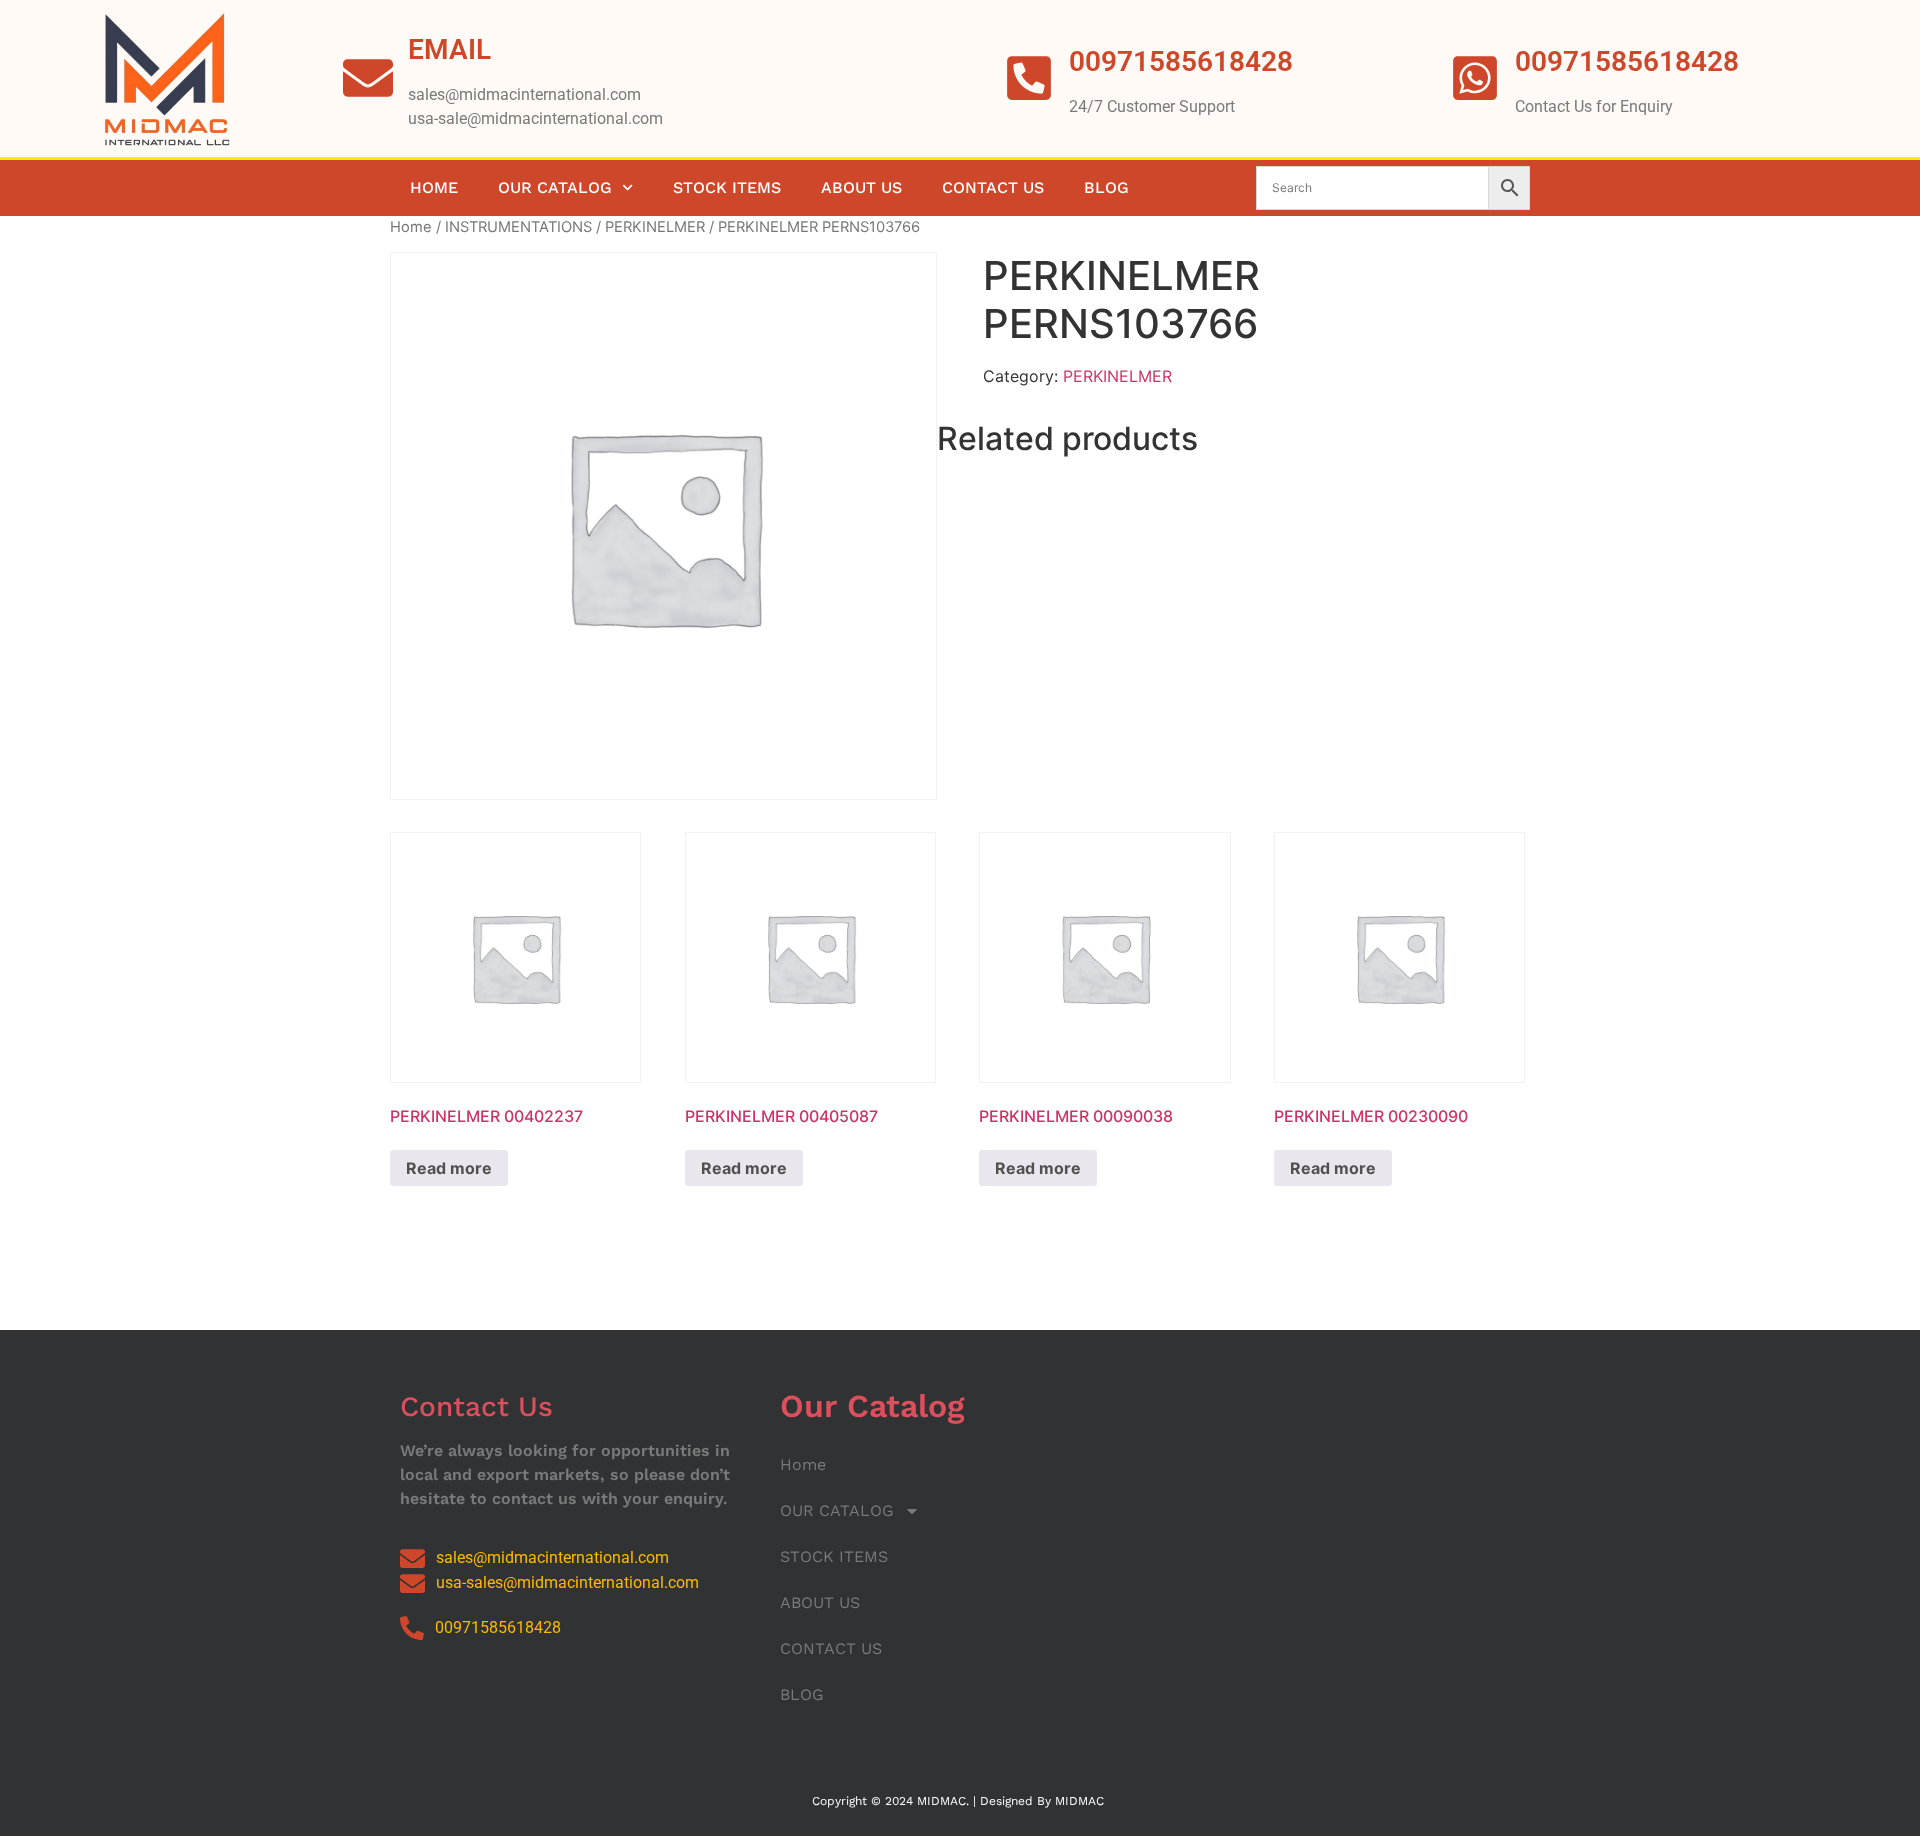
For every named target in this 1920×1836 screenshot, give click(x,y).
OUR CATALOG (555, 187)
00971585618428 (1627, 61)
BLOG (1106, 187)
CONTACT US (993, 187)
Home (434, 187)
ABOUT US (861, 187)
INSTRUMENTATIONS (518, 227)
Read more (449, 1168)
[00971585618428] (1475, 78)
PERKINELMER (655, 227)
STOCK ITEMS (727, 187)
